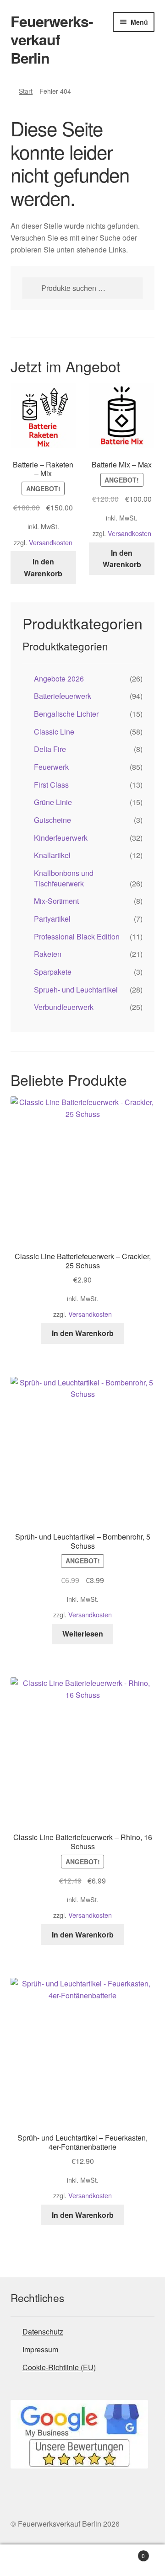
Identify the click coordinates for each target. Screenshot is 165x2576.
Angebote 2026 (59, 679)
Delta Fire (50, 749)
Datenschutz (43, 2332)
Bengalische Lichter (66, 714)
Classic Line (54, 732)
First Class (51, 785)
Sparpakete (53, 972)
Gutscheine (52, 820)
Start (26, 91)
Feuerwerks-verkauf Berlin (52, 39)
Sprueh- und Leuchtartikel (76, 990)
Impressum (40, 2349)
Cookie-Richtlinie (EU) (59, 2367)
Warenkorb (127, 2552)
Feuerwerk (51, 767)
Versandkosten (51, 542)
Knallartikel (52, 855)
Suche (82, 2560)
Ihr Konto (27, 2560)
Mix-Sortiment (56, 901)
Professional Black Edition (77, 936)
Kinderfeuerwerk (61, 838)
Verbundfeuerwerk (64, 1007)
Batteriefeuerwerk (63, 696)
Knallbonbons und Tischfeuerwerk (64, 878)
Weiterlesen (83, 1634)
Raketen (48, 954)
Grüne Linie (53, 802)
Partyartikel (52, 919)
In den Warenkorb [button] (43, 567)
